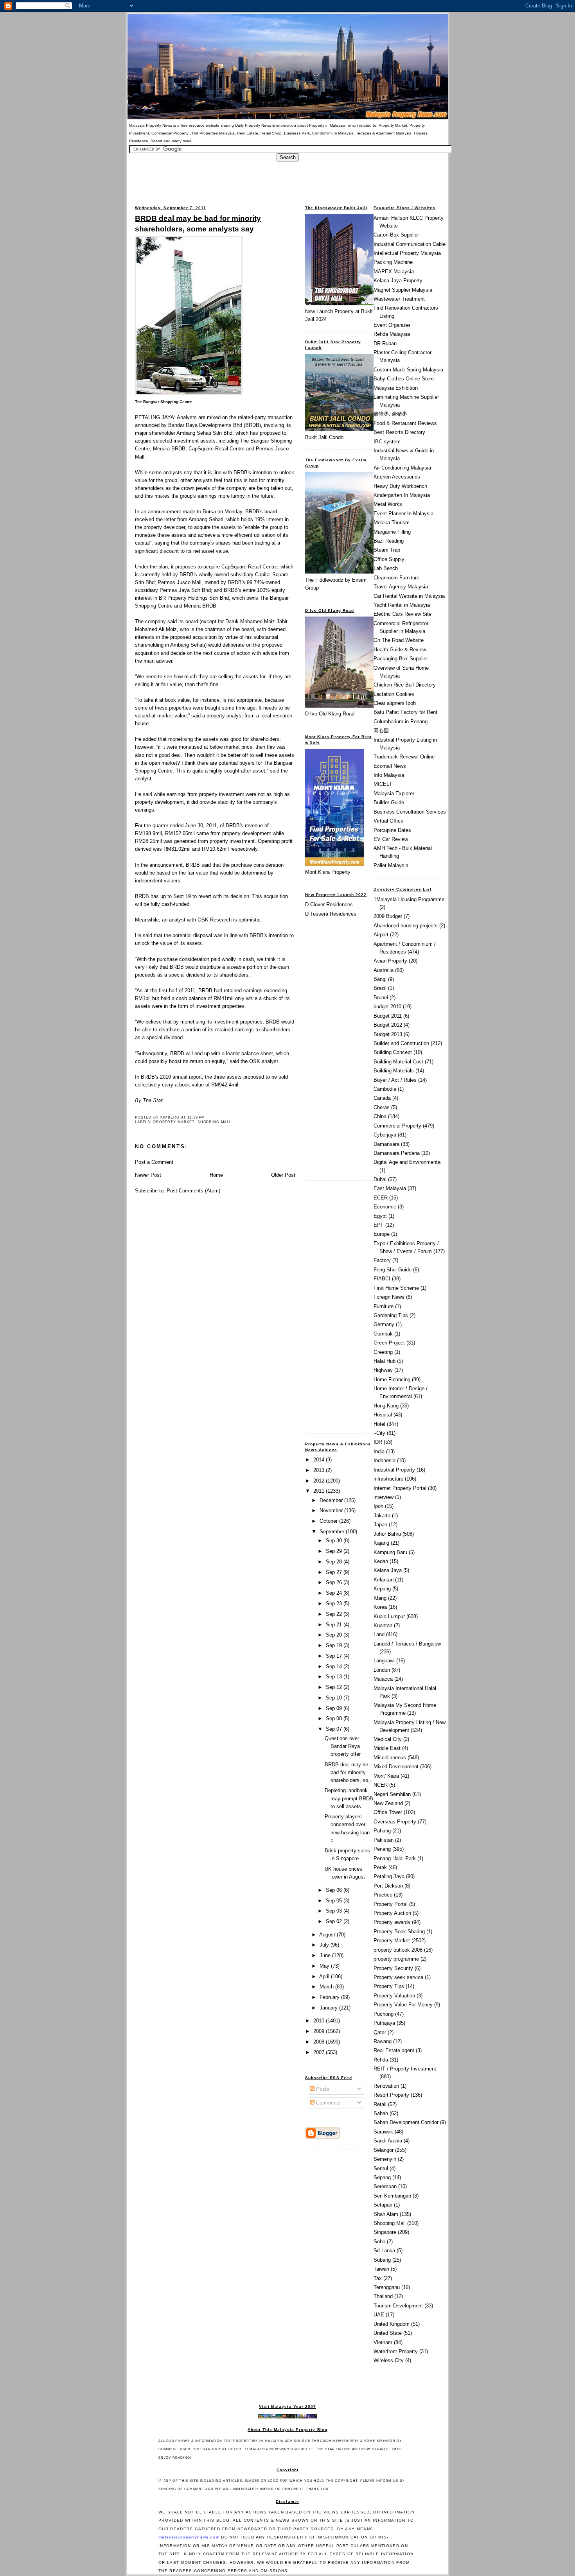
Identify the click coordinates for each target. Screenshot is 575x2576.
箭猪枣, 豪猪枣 (390, 414)
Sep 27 (335, 1572)
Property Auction (392, 1913)
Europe (382, 1234)
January (329, 2008)
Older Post (283, 1175)
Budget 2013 (388, 1034)
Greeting (383, 1352)
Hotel (379, 1424)
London (382, 1670)
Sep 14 (335, 1666)
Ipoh (378, 1506)
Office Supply (389, 559)
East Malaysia (390, 1188)
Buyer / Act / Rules (395, 1080)
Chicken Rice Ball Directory (405, 685)
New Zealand (388, 1803)
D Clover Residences (329, 904)
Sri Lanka (384, 2251)
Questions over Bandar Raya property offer (343, 1746)
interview (384, 1497)
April (325, 1976)
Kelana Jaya (388, 1570)
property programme (396, 1959)
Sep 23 (335, 1604)
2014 (320, 1460)
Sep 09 (335, 1708)
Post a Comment (154, 1162)
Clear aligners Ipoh (395, 703)
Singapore (385, 2232)
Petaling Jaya (389, 1876)
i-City (379, 1433)
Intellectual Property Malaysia (407, 253)
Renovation (386, 2086)
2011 (320, 1491)
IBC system (387, 442)
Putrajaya (384, 2023)
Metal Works (388, 504)
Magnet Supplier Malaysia (403, 290)
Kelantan (384, 1580)
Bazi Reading (389, 541)
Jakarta (382, 1516)
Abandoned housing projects (406, 926)
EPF (379, 1225)
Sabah (381, 2113)
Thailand (383, 2296)
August (328, 1935)
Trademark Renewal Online (404, 757)
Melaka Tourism (392, 523)
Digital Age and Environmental (408, 1162)
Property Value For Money (403, 2005)
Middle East (387, 1748)
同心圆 (381, 730)
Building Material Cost (398, 1062)
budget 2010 (387, 1007)
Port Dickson (388, 1886)
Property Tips (389, 1986)
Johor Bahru (387, 1534)
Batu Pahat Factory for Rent (405, 712)
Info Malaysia (389, 775)
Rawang (383, 2041)
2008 (320, 2042)
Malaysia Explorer (394, 793)
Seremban (385, 2186)
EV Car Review (391, 839)
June (326, 1955)
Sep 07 (335, 1729)
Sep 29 (335, 1551)
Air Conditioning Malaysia (402, 468)
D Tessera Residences (331, 914)
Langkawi (384, 1661)
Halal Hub (385, 1361)
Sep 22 (335, 1614)
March (327, 1987)
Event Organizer (392, 325)
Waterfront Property (396, 2351)
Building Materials (394, 1071)
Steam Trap (387, 550)
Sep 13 (335, 1677)
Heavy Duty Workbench (400, 486)
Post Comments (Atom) (193, 1191)
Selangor (384, 2150)
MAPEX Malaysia (394, 272)
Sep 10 (335, 1698)
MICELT (383, 784)
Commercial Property (397, 1126)
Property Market (174, 1122)
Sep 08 (335, 1718)
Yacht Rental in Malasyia (402, 605)
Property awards (392, 1922)
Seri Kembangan (392, 2196)
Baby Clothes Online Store (404, 379)
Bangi (380, 979)
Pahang (382, 1831)
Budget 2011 (388, 1016)
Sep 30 (335, 1541)
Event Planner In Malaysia (403, 514)
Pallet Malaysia (391, 865)
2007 (320, 2052)
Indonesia (385, 1460)
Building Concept (393, 1052)
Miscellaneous (390, 1758)
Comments (328, 2103)
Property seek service (398, 1977)
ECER (381, 1198)
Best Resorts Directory (399, 432)
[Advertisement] (287, 179)
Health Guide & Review (400, 650)
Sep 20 (335, 1635)
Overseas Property (395, 1822)
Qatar (380, 2032)
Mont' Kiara (386, 1776)
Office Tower (388, 1812)
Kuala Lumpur (389, 1616)
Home (216, 1175)
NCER (381, 1785)
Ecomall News (390, 766)
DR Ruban (385, 343)
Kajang (381, 1543)
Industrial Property (394, 1470)
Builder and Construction (401, 1043)
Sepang (382, 2177)
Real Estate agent (394, 2050)
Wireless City (389, 2360)
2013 (320, 1470)
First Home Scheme (396, 1288)
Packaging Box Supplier (401, 659)
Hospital (383, 1415)
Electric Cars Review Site (402, 614)
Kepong (382, 1589)
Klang (380, 1598)
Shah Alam (386, 2214)
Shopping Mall (215, 1122)
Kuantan (383, 1625)
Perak (380, 1867)
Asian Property (390, 961)
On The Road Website (399, 640)
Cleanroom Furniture (396, 578)
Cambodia (385, 1089)
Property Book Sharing (399, 1932)
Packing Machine (393, 262)
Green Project (389, 1343)
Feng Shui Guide (393, 1270)
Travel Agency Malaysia (401, 587)
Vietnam (383, 2342)
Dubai (380, 1179)
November (332, 1510)
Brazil (380, 988)
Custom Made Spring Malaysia (408, 370)
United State (388, 2333)
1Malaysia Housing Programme (409, 899)
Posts (322, 2089)
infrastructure (388, 1479)
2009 (320, 2031)
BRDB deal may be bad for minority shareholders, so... (349, 1772)
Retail (380, 2104)
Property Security (393, 1968)
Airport (381, 935)
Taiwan (381, 2269)
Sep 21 (335, 1625)
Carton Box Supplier (396, 235)
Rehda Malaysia (392, 334)
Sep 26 (335, 1582)
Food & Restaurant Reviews (405, 423)
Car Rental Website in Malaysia (409, 596)
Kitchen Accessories (397, 477)
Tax (378, 2278)
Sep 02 (335, 1921)
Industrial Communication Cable (410, 244)
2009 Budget (388, 916)
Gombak (383, 1334)
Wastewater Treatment (399, 299)
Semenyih (385, 2159)
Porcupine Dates (392, 830)
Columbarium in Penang (401, 722)
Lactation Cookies (394, 694)
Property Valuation (394, 1996)
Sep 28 (335, 1562)
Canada (382, 1098)
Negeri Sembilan (392, 1794)
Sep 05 (335, 1901)
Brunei (381, 998)
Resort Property (391, 2095)
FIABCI (382, 1279)
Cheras (382, 1107)
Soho (379, 2242)
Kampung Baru (390, 1552)
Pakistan (384, 1840)
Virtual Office (388, 821)
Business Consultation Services (410, 812)
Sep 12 (335, 1687)
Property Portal (391, 1904)
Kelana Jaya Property (398, 281)
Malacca (383, 1679)
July (325, 1945)
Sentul (381, 2168)
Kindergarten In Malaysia (402, 495)
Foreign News (389, 1297)
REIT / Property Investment (405, 2069)
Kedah (381, 1561)
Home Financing (392, 1379)
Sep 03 (335, 1911)
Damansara (386, 1144)
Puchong (384, 2014)
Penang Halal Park (395, 1858)
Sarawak (383, 2132)
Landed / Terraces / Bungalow (407, 1644)
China (380, 1116)
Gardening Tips (391, 1315)
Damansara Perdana (397, 1153)
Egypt (380, 1216)
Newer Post (148, 1175)
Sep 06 (335, 1890)
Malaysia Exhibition (396, 388)
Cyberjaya (385, 1135)
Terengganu (387, 2287)
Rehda (381, 2060)
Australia (384, 970)
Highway (383, 1370)
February (330, 1997)
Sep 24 (335, 1593)
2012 (320, 1481)
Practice (383, 1895)
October (329, 1521)
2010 (320, 2021)
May (325, 1966)
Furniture (384, 1306)
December (332, 1500)
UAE (379, 2315)
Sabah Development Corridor (406, 2122)
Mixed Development (396, 1767)
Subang (382, 2260)
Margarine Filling (392, 532)
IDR (378, 1442)
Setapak (383, 2205)
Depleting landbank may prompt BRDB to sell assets (349, 1798)
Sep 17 (335, 1656)
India (379, 1451)
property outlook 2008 (398, 1950)
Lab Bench (386, 568)
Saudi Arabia (388, 2141)
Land (379, 1634)
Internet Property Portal (400, 1488)
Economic (385, 1207)
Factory (382, 1260)
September (333, 1532)
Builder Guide (389, 802)
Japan (380, 1525)
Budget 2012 (388, 1025)
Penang (382, 1849)
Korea (380, 1607)
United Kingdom (392, 2324)
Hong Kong (386, 1406)
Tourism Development (398, 2306)
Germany (384, 1324)
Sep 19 (335, 1645)
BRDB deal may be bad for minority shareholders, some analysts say (198, 223)
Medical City (388, 1739)
